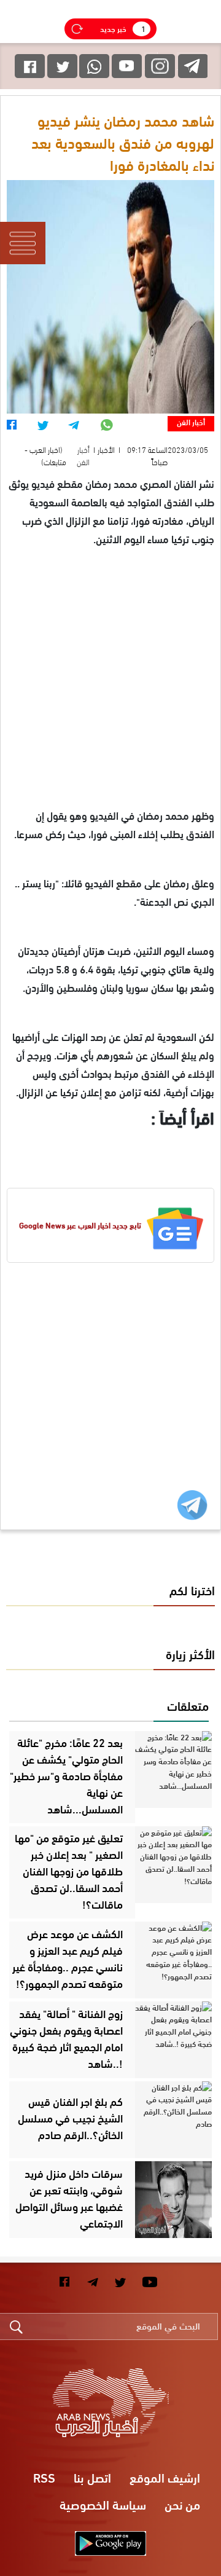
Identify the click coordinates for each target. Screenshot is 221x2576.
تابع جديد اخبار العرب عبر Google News (80, 1225)
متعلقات (188, 1705)
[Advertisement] (110, 695)
